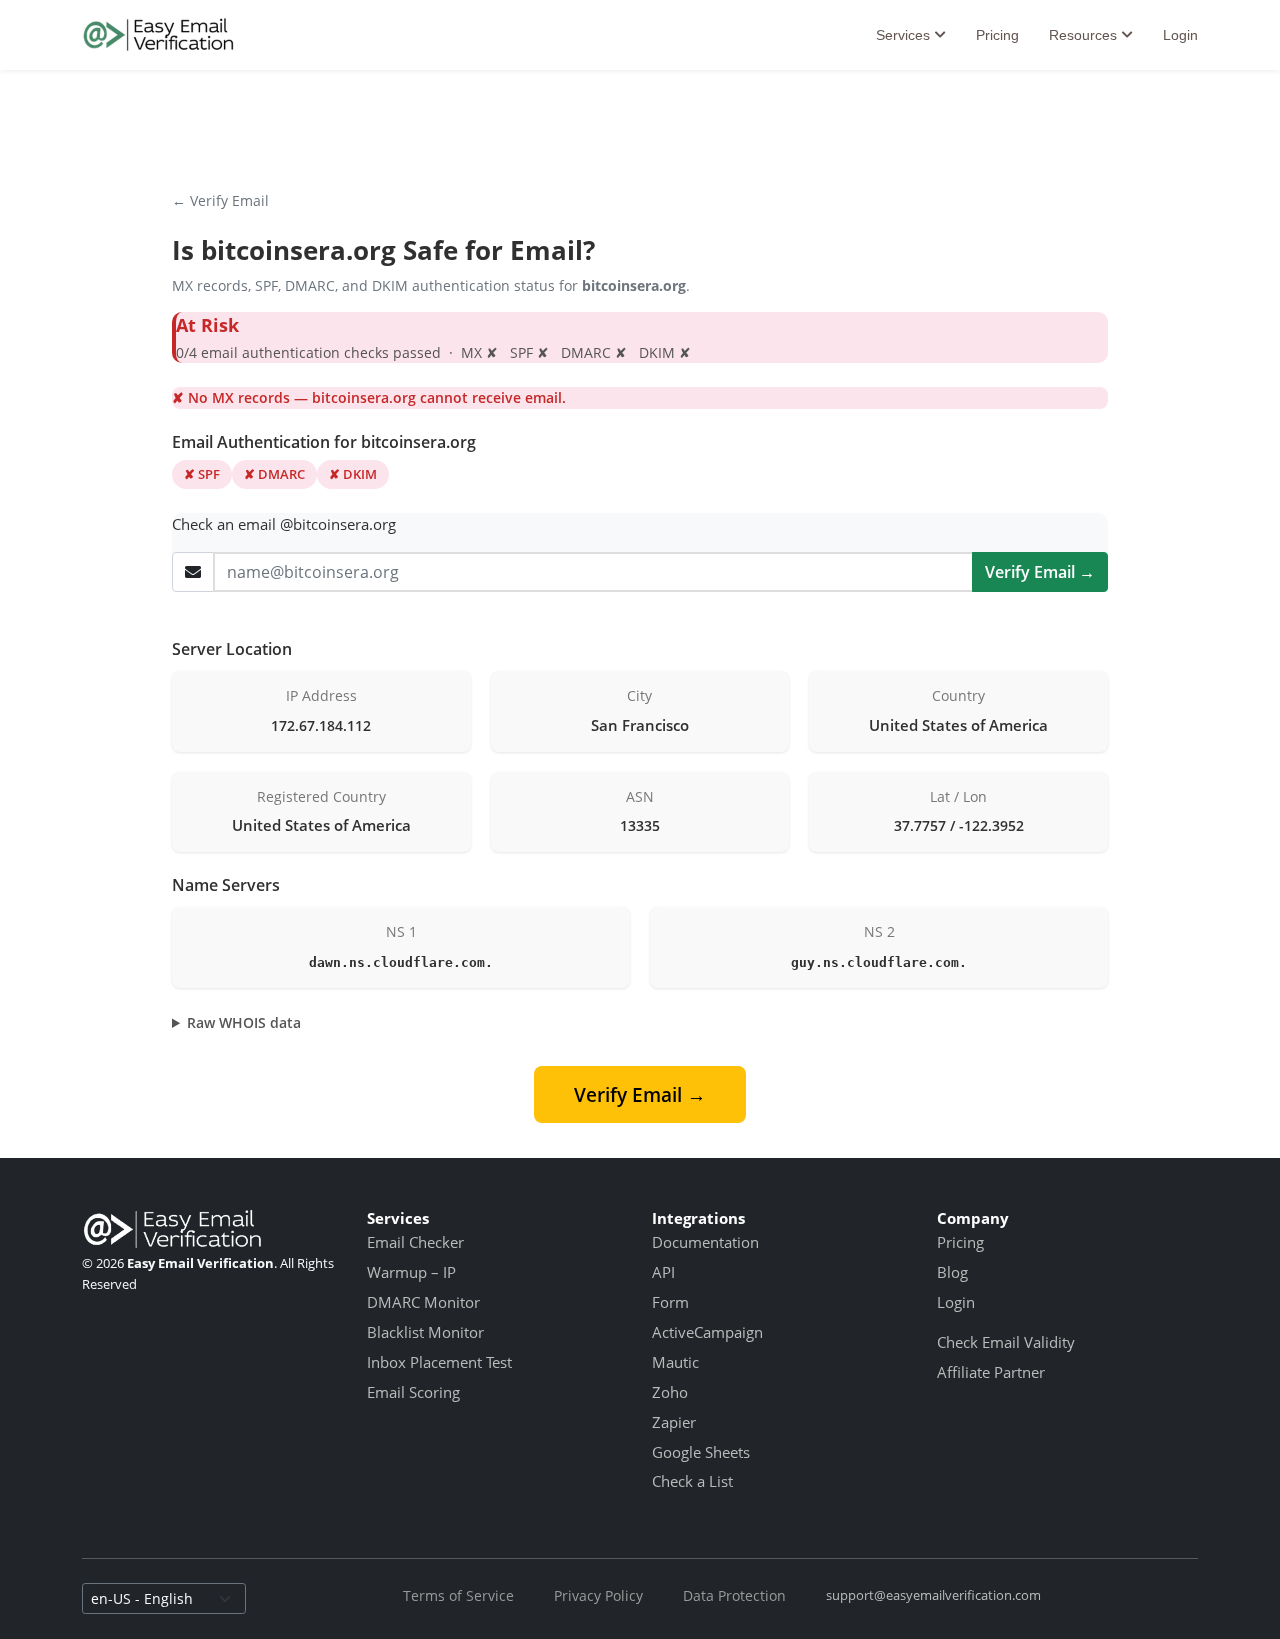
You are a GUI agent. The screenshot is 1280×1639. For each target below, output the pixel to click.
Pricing (997, 35)
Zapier (674, 1422)
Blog (952, 1272)
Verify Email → (1040, 572)
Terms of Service (458, 1595)
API (663, 1272)
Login (1180, 35)
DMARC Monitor (423, 1302)
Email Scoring (413, 1392)
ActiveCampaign (707, 1332)
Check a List (692, 1481)
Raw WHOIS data (244, 1022)
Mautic (675, 1362)
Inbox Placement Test (439, 1362)
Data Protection (734, 1595)
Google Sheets (701, 1452)
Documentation (705, 1242)
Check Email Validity (1006, 1342)
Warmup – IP (411, 1272)
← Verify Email (220, 200)
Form (670, 1302)
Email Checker (415, 1242)
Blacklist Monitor (425, 1332)
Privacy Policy (598, 1595)
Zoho (670, 1392)
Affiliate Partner (991, 1372)
